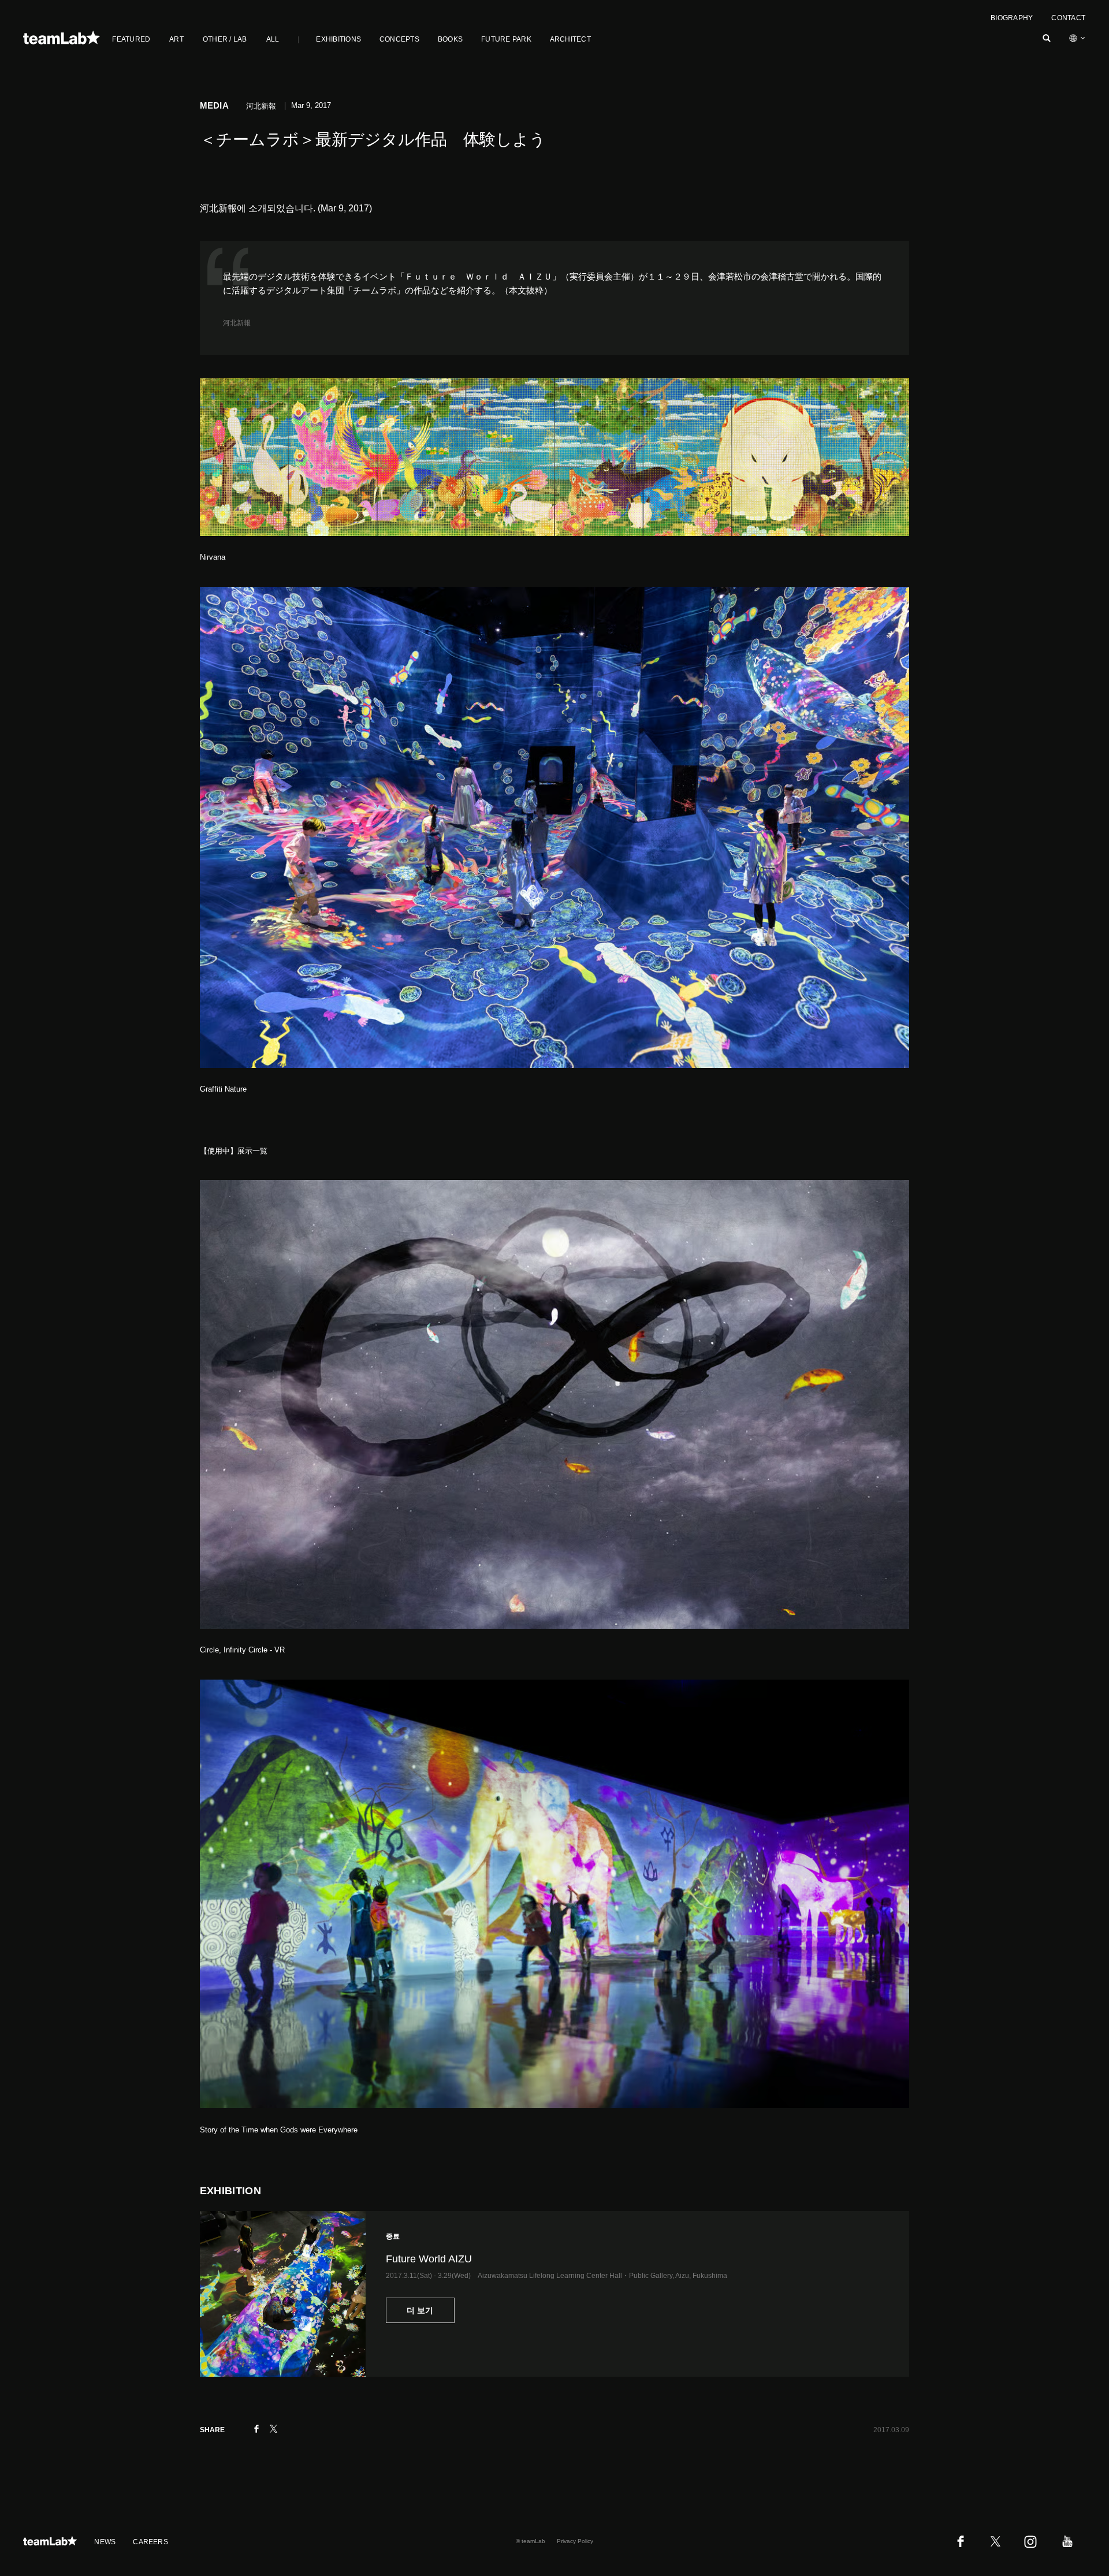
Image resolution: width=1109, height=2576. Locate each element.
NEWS (105, 2542)
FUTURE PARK (506, 39)
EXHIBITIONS (338, 39)
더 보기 (420, 2310)
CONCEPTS (399, 39)
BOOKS (450, 39)
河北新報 (237, 323)
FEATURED (131, 39)
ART (176, 39)
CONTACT (1068, 18)
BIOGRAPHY (1012, 18)
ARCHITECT (570, 39)
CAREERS (150, 2542)
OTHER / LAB (225, 39)
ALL (273, 39)
